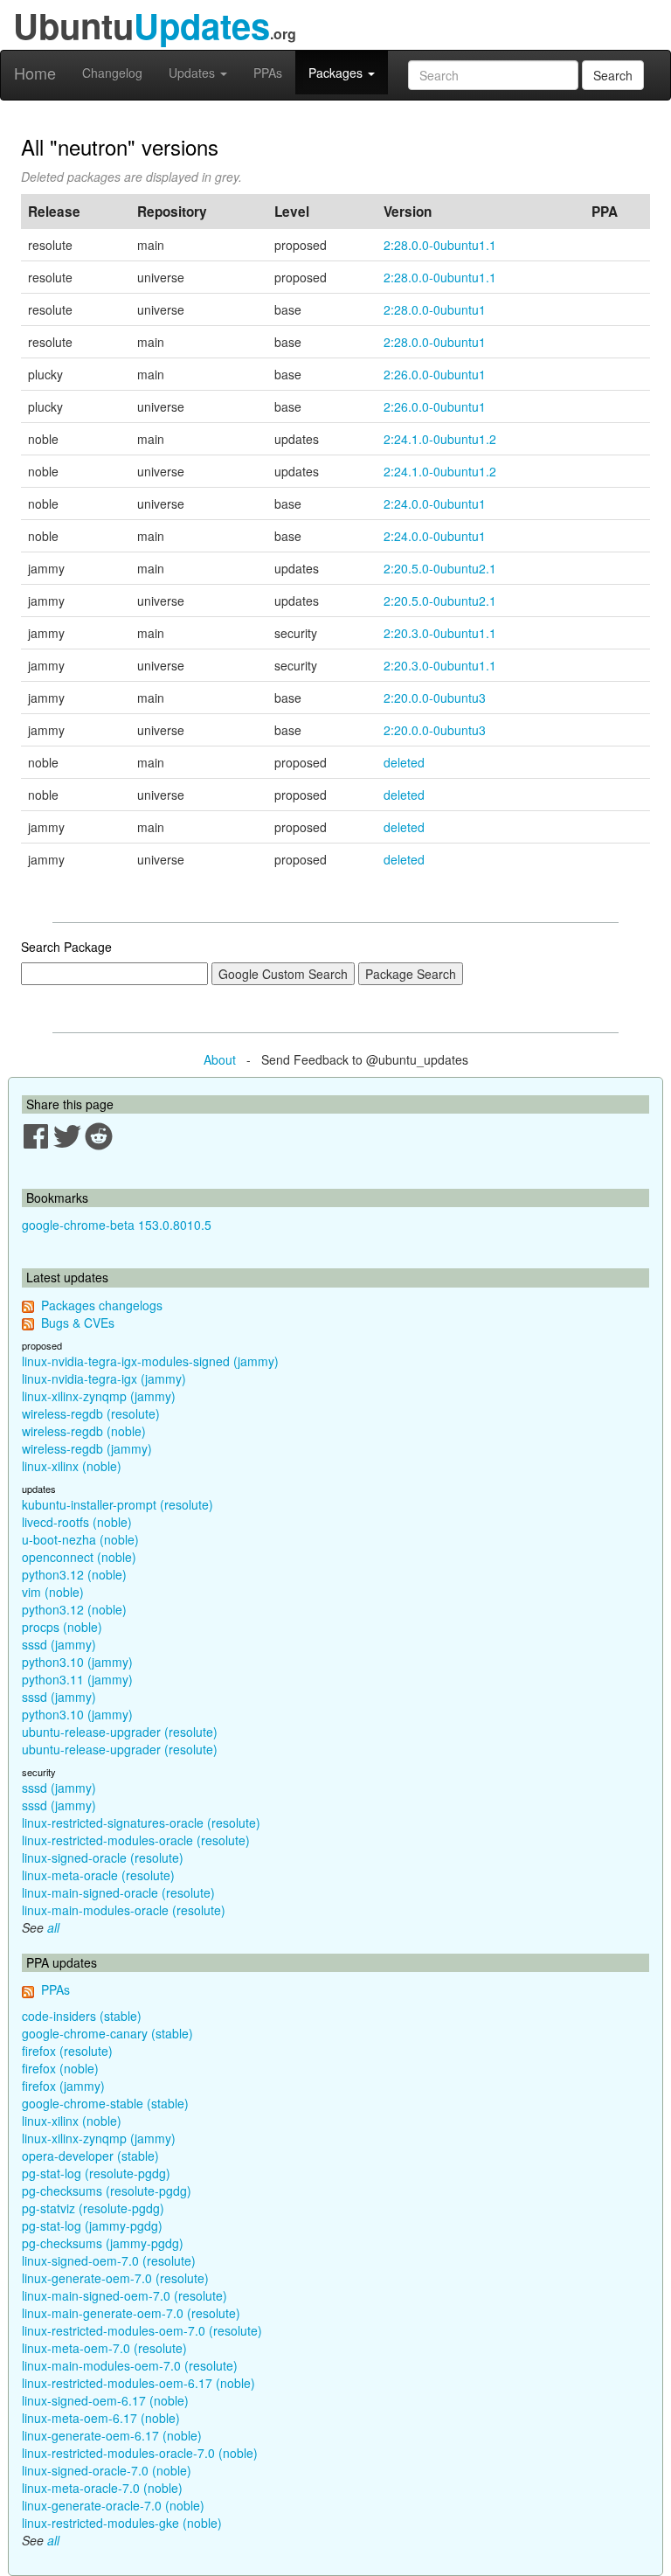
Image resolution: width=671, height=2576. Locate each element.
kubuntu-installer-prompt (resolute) (118, 1504)
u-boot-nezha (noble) (80, 1539)
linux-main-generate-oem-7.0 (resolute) (131, 2313)
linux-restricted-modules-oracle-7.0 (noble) (140, 2453)
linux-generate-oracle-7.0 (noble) (113, 2505)
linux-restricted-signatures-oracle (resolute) (141, 1823)
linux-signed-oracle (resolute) (103, 1857)
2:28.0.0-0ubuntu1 (435, 309)
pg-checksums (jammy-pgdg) (103, 2243)
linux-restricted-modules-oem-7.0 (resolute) (142, 2330)
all (53, 1927)
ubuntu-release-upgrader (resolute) (120, 1732)
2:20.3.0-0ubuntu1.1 (440, 633)
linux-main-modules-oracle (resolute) (124, 1910)
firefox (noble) (60, 2068)
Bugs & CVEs (78, 1323)
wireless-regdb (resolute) (91, 1413)
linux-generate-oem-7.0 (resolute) (115, 2278)
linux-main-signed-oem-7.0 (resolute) (125, 2295)
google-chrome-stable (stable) (105, 2103)
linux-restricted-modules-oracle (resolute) (136, 1840)
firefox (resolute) (67, 2051)
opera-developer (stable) (90, 2156)
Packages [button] (337, 73)
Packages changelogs (102, 1305)
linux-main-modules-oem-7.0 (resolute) (130, 2365)
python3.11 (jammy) (77, 1679)
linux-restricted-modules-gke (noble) (122, 2523)
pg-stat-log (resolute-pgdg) (96, 2173)
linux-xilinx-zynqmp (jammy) (99, 1396)
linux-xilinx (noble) (72, 1466)
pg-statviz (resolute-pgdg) (93, 2208)
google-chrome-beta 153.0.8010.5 (117, 1225)
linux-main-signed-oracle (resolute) (118, 1892)
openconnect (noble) (79, 1557)
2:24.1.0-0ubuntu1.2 (440, 439)
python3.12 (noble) (74, 1574)
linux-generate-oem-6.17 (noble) (112, 2435)
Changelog (112, 73)
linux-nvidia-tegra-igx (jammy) (104, 1378)
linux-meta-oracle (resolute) (98, 1875)
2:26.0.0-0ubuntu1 (435, 374)
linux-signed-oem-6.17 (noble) (105, 2400)
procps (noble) (62, 1627)
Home (35, 73)
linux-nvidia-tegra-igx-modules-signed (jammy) (150, 1361)
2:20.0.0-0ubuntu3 (435, 698)
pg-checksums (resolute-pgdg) (107, 2191)
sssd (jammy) (59, 1644)
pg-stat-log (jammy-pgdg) (92, 2225)
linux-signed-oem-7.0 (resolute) (109, 2260)
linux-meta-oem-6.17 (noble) (101, 2418)
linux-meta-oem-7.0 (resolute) (104, 2348)
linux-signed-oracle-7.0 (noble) (107, 2470)
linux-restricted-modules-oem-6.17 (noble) (138, 2383)
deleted (404, 762)
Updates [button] (194, 73)
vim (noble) (53, 1592)
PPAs (268, 73)
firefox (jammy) (63, 2086)
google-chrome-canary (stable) (107, 2033)
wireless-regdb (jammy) (87, 1448)
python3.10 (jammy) (77, 1662)
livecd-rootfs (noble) (77, 1522)
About (220, 1059)
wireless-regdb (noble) (84, 1431)
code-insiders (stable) (82, 2016)
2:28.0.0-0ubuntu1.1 (440, 245)
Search (613, 75)
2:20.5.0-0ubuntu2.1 (440, 568)
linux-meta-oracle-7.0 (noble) (102, 2488)
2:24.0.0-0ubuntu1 (435, 503)
